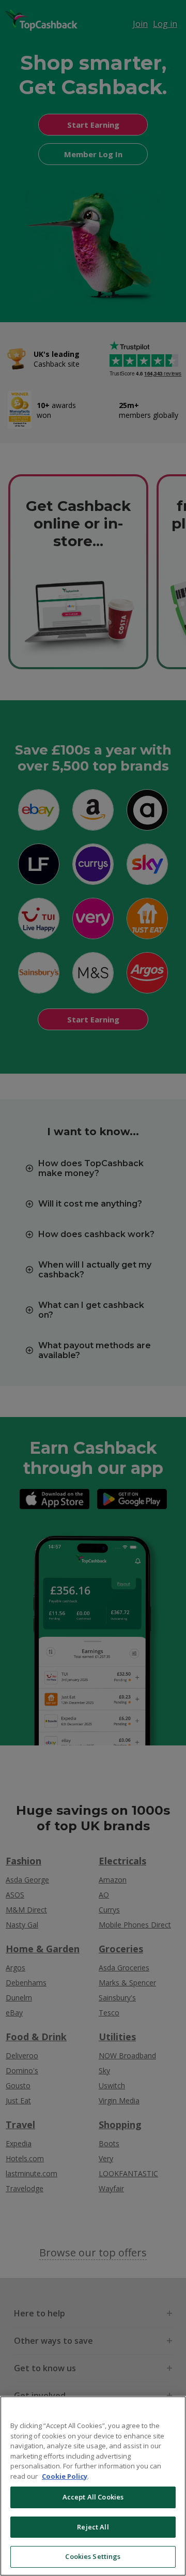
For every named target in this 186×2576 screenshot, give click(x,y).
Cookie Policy (65, 2476)
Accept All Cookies (93, 2497)
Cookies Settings (93, 2556)
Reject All (93, 2527)
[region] (93, 2486)
